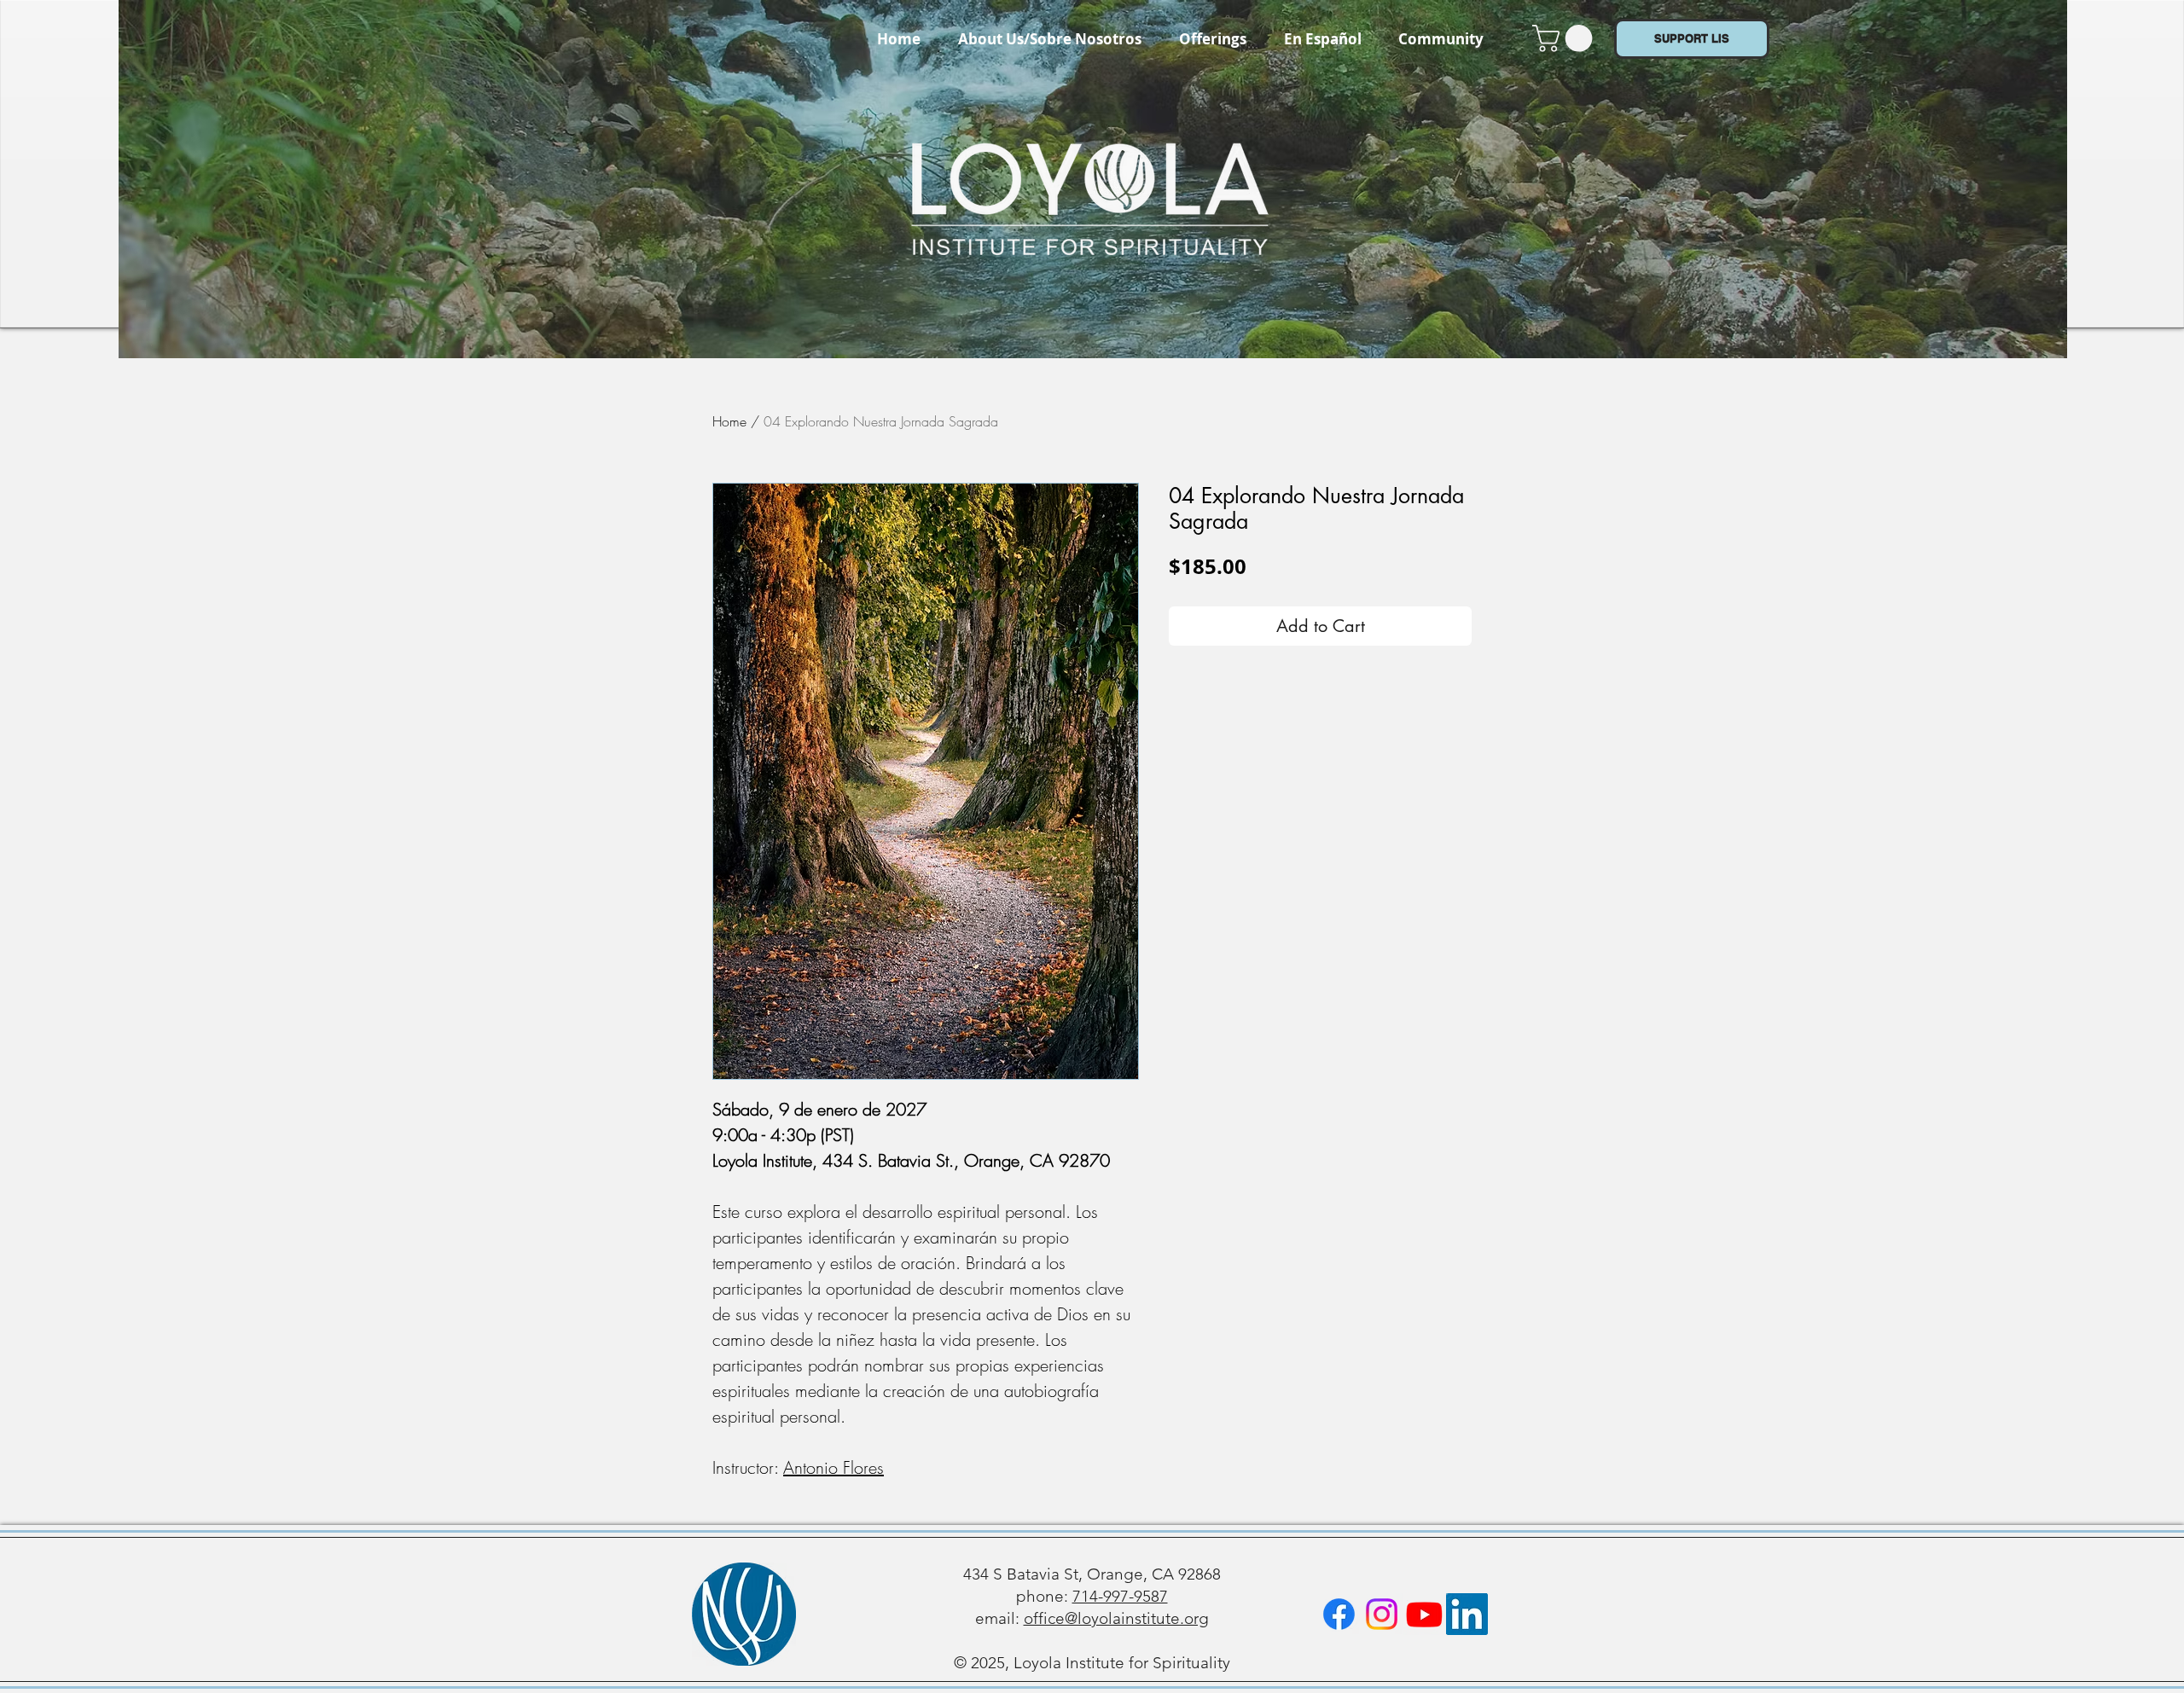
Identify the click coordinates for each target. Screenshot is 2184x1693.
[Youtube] (1424, 1614)
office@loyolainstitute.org (1116, 1618)
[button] (1213, 39)
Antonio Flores (834, 1467)
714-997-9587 (1120, 1596)
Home (729, 421)
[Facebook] (1339, 1614)
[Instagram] (1382, 1614)
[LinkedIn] (1467, 1614)
